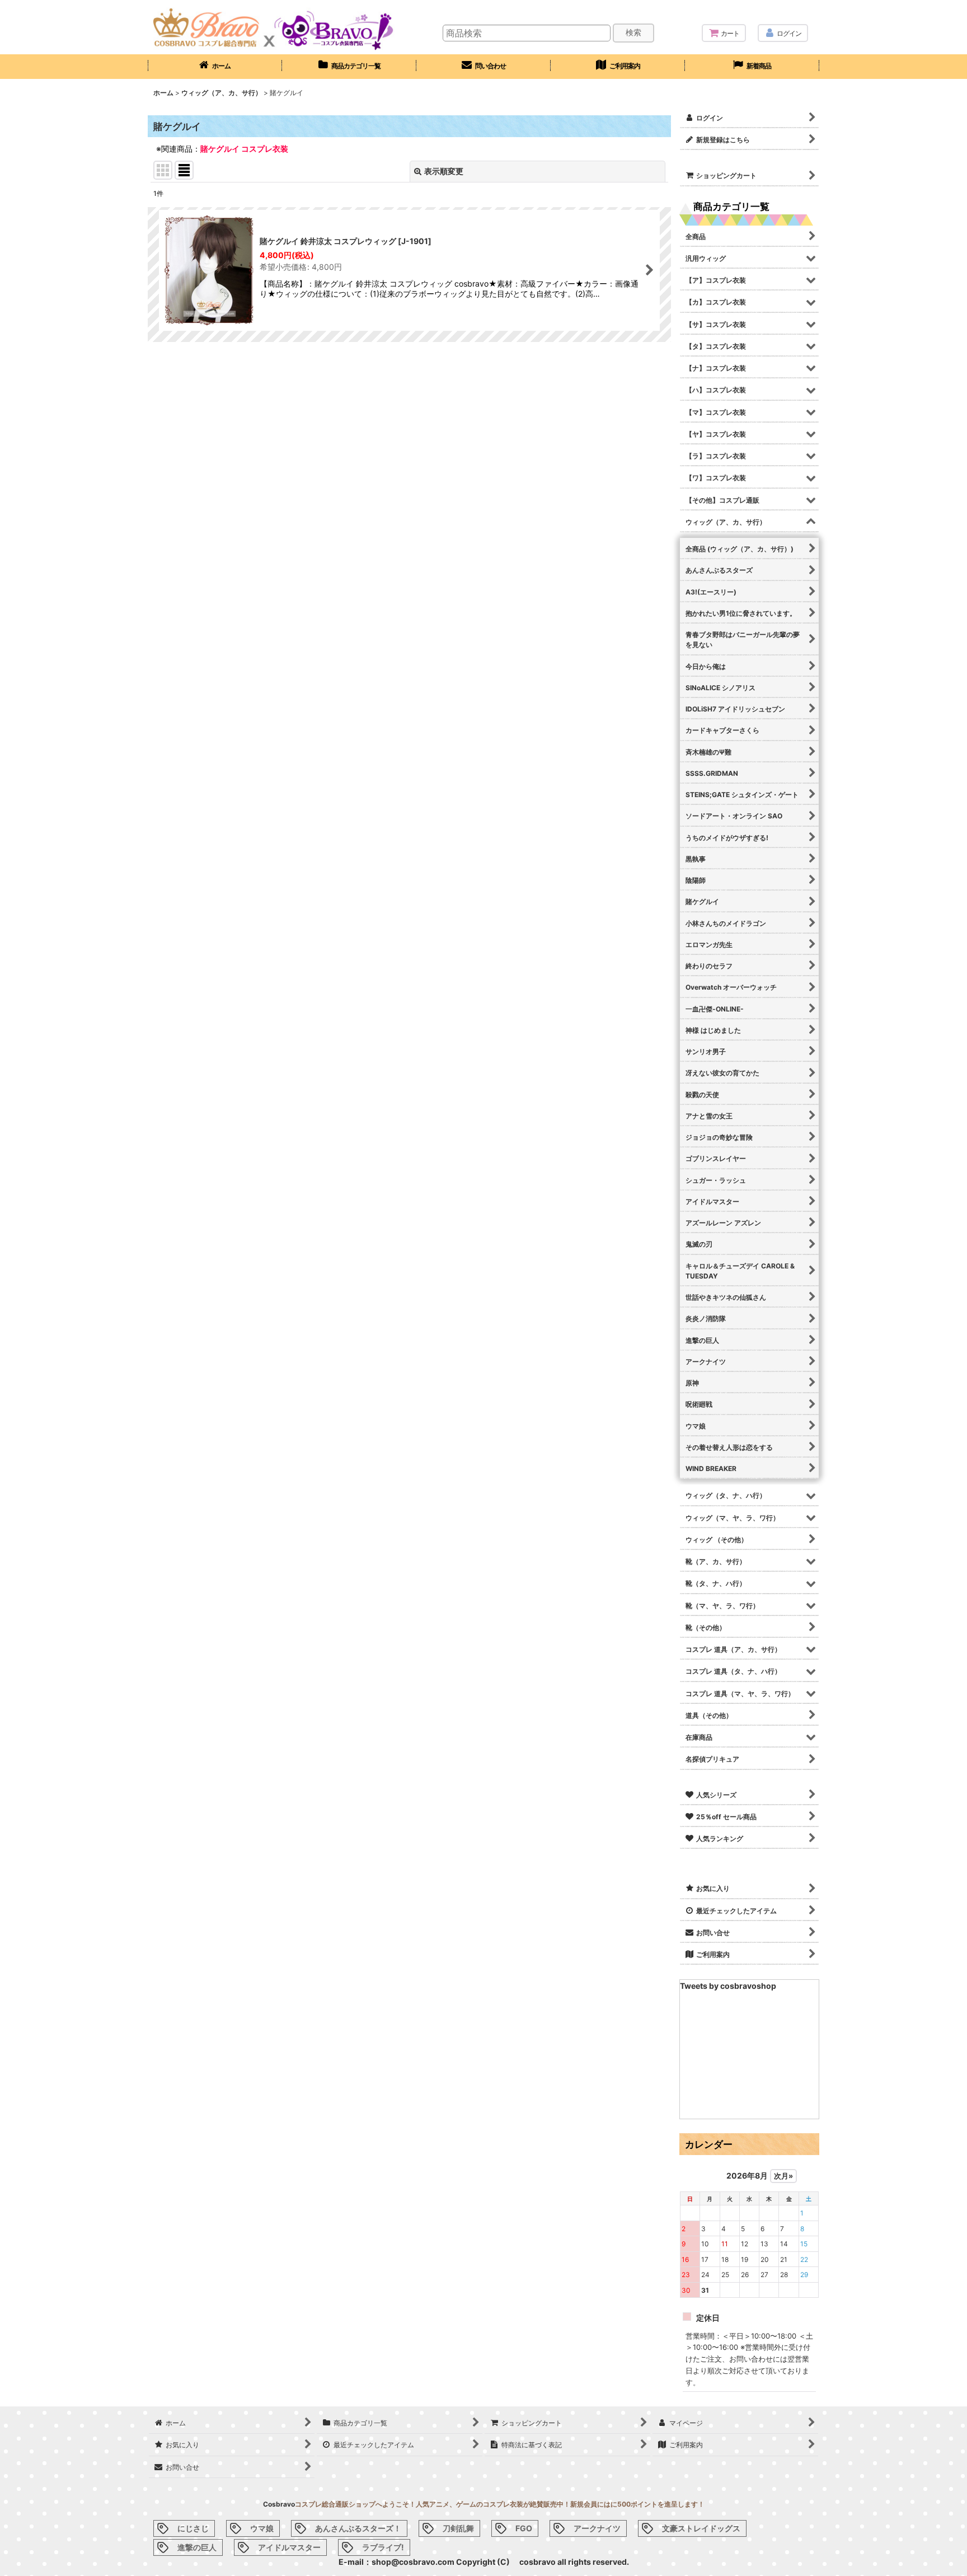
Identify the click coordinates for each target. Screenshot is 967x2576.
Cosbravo (279, 2504)
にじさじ (193, 2528)
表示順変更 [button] (444, 171)
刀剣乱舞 (458, 2528)
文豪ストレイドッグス (701, 2528)
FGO (524, 2528)
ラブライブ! (383, 2547)
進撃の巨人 (197, 2547)
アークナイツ (597, 2528)
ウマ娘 (262, 2528)
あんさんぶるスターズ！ (358, 2528)
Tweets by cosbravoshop (728, 1986)
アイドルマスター (289, 2547)
